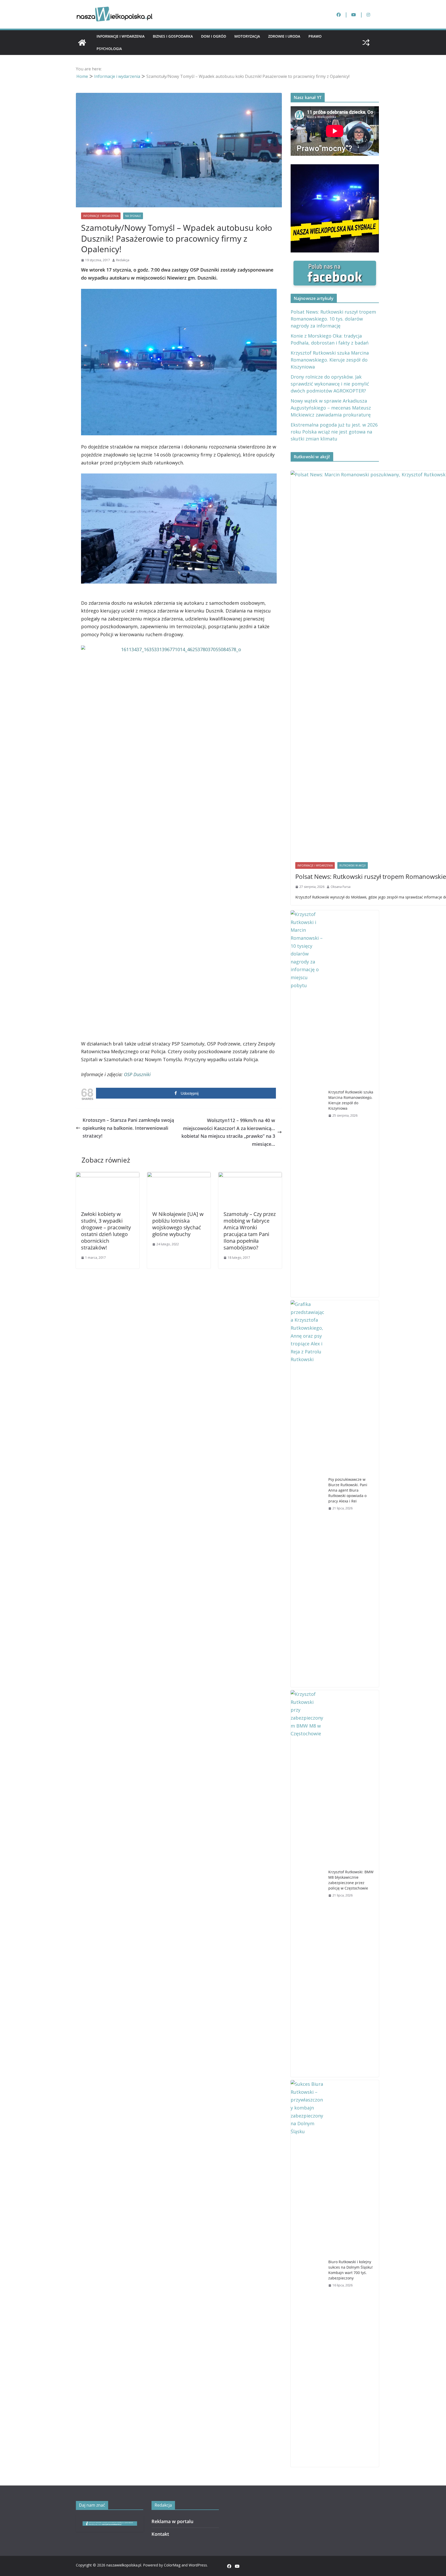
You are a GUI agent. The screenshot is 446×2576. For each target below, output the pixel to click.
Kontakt (160, 2534)
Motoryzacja (247, 36)
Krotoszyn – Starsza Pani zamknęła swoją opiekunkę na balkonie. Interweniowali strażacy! (128, 1128)
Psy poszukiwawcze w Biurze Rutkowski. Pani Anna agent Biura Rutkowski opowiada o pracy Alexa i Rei (348, 1490)
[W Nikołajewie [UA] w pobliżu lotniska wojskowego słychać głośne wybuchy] (179, 1176)
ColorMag (172, 2565)
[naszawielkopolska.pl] (82, 43)
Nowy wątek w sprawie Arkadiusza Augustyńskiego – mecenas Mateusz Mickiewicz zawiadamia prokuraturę (331, 408)
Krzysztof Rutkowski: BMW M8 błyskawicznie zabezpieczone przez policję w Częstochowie (351, 1880)
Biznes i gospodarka (173, 36)
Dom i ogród (214, 36)
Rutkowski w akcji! (353, 865)
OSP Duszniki (137, 1074)
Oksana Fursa (341, 887)
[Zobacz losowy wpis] (366, 43)
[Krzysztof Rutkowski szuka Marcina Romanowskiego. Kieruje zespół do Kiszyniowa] (307, 1104)
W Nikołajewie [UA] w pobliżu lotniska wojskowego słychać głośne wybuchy (178, 1224)
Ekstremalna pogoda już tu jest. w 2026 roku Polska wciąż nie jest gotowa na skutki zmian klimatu (334, 432)
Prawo (315, 36)
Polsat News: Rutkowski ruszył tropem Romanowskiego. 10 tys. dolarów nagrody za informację (333, 319)
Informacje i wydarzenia (121, 36)
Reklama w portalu (172, 2521)
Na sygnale (133, 216)
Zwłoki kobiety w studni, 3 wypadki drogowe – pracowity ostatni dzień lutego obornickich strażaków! (106, 1231)
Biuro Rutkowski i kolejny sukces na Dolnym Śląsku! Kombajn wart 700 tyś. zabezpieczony (351, 2270)
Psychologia (109, 49)
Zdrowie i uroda (284, 36)
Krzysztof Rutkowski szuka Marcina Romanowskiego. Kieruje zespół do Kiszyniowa (330, 360)
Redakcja (123, 260)
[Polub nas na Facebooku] (335, 265)
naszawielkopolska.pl (124, 2565)
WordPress (198, 2565)
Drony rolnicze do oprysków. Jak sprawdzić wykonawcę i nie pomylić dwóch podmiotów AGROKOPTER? (330, 384)
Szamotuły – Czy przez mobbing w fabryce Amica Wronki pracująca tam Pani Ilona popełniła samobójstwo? (250, 1231)
